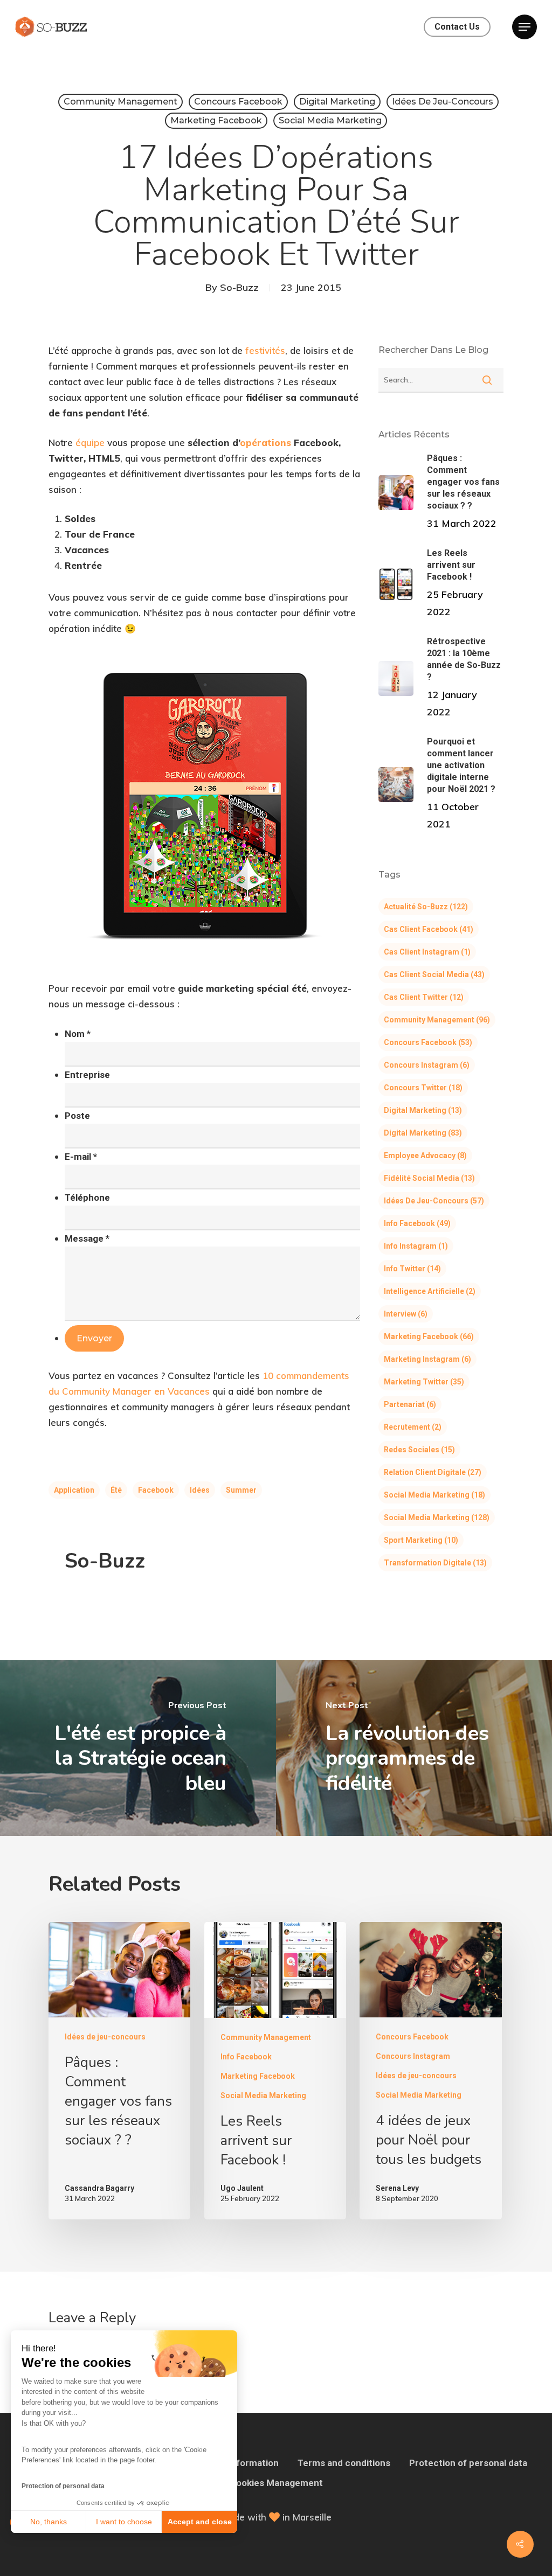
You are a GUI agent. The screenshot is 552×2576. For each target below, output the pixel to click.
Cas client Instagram (427, 952)
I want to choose (124, 2522)
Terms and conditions (344, 2463)
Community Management (120, 102)
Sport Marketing (421, 1540)
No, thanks (49, 2522)
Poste (77, 1116)
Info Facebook (417, 1223)
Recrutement (413, 1427)
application (74, 1490)
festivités (265, 350)
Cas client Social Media (434, 974)
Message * (87, 1238)
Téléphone (87, 1198)
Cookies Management (276, 2483)
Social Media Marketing (330, 120)
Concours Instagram (427, 1065)
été (116, 1490)
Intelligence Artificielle (430, 1291)
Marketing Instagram (427, 1359)
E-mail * (81, 1157)
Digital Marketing (337, 102)
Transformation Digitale (435, 1563)
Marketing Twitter (424, 1382)
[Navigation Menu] (525, 27)
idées (200, 1490)
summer (241, 1490)
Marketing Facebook (216, 120)
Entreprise (87, 1075)
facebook (156, 1490)
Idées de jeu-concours (443, 102)
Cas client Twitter (424, 997)
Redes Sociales (419, 1450)
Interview (406, 1314)
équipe (90, 443)
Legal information (241, 2463)
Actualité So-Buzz (426, 907)
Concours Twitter (423, 1088)
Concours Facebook (238, 102)
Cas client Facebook (429, 929)
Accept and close (200, 2522)
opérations (267, 443)
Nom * (78, 1034)
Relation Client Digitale (433, 1472)
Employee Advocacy (425, 1155)
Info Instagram (416, 1246)
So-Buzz (239, 287)
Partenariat (410, 1404)
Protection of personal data (63, 2486)
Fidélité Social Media (429, 1178)
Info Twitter (412, 1269)
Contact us (457, 27)
